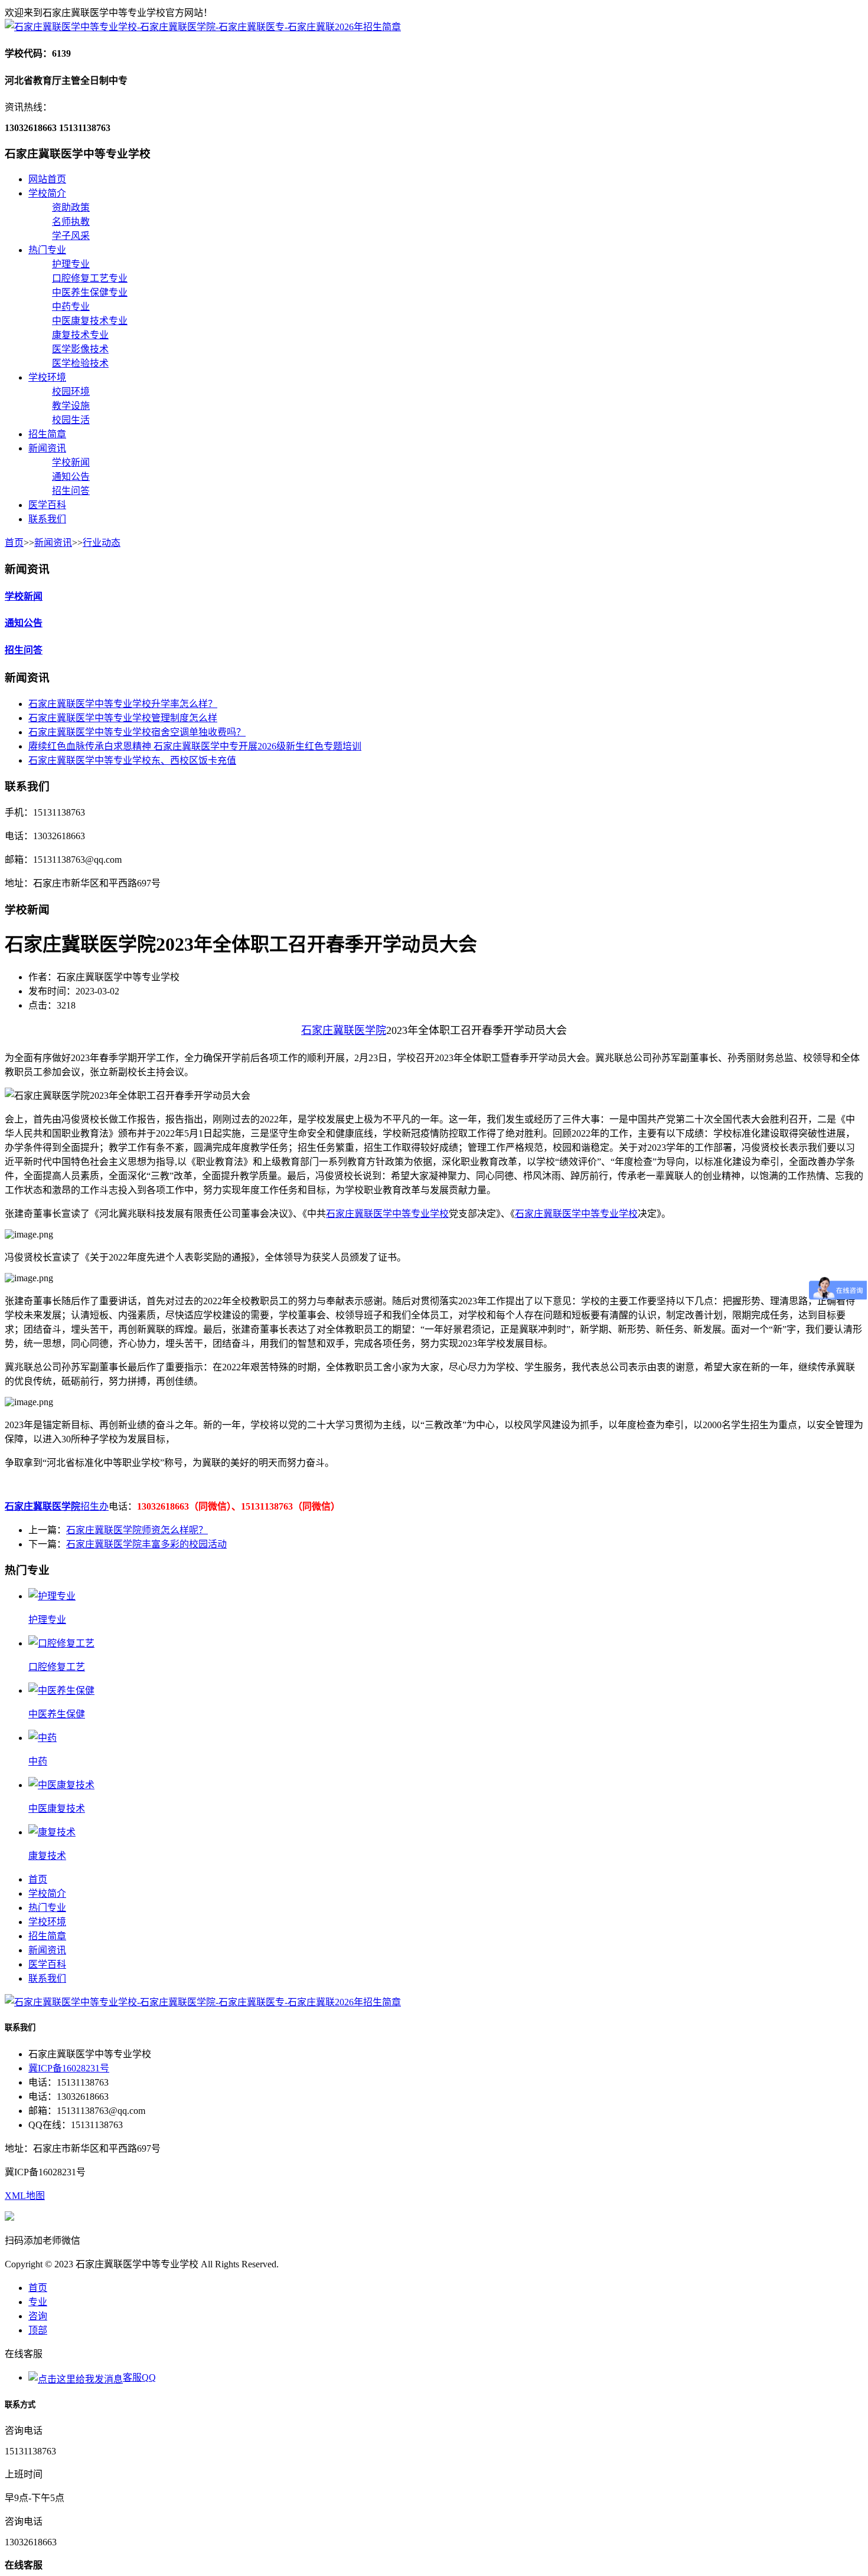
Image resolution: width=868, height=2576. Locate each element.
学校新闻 (71, 462)
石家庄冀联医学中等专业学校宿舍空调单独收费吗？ (137, 732)
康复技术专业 (80, 335)
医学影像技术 (80, 349)
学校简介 (47, 193)
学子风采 (71, 236)
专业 (38, 2302)
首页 (14, 543)
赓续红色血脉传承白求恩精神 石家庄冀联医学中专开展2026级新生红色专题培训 (195, 746)
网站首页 (47, 179)
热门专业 (47, 250)
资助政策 (71, 207)
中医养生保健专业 (90, 292)
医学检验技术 (80, 363)
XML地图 (25, 2196)
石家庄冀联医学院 (344, 1030)
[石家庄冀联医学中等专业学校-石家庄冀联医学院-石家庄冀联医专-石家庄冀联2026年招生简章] (203, 27)
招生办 (94, 1506)
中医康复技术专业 (90, 321)
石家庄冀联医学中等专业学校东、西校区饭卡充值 (132, 760)
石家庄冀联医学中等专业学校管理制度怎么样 (123, 718)
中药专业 (71, 307)
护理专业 (71, 264)
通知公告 (71, 477)
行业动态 (102, 543)
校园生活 (71, 420)
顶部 (38, 2330)
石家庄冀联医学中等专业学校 (387, 1214)
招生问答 (71, 491)
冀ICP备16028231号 (69, 2068)
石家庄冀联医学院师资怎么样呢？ (137, 1530)
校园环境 (71, 392)
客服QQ (139, 2377)
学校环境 (47, 377)
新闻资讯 (47, 448)
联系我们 (47, 519)
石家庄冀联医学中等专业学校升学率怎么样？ (123, 704)
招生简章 (47, 434)
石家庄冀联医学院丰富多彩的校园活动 (146, 1544)
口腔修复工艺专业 (90, 278)
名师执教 (71, 222)
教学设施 (71, 406)
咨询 (38, 2316)
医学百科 (47, 505)
